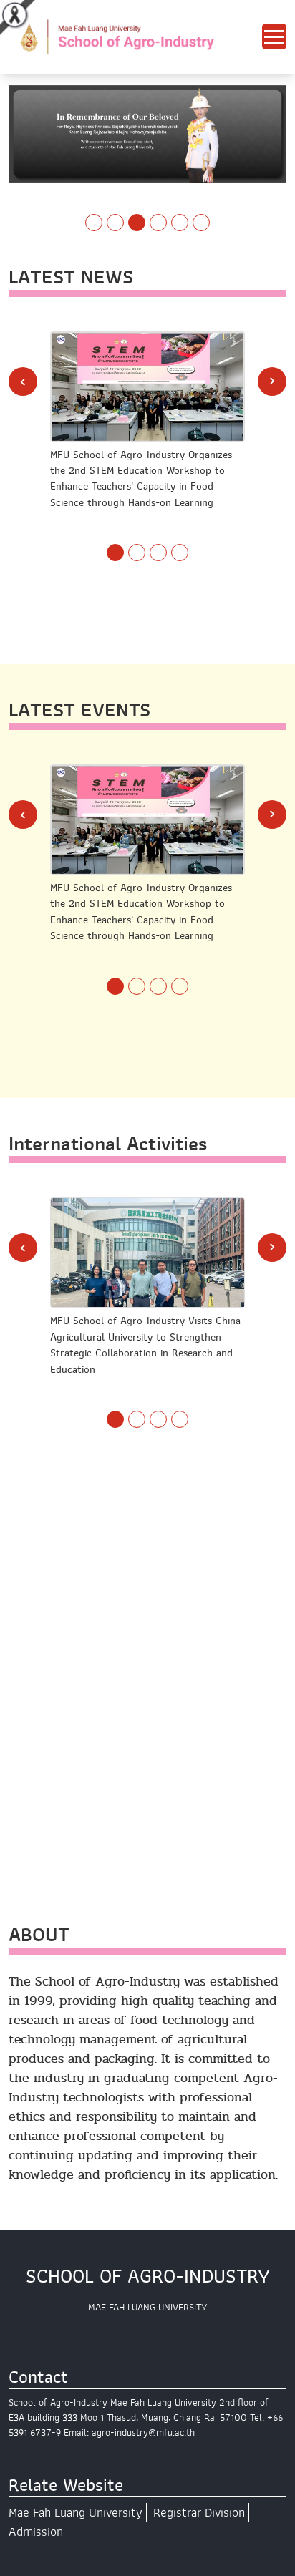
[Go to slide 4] (158, 223)
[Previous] (23, 381)
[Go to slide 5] (180, 223)
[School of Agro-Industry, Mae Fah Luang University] (135, 36)
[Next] (272, 381)
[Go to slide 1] (94, 223)
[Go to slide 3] (137, 223)
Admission (36, 2532)
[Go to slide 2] (115, 223)
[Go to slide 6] (201, 223)
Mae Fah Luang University (76, 2513)
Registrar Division (199, 2513)
